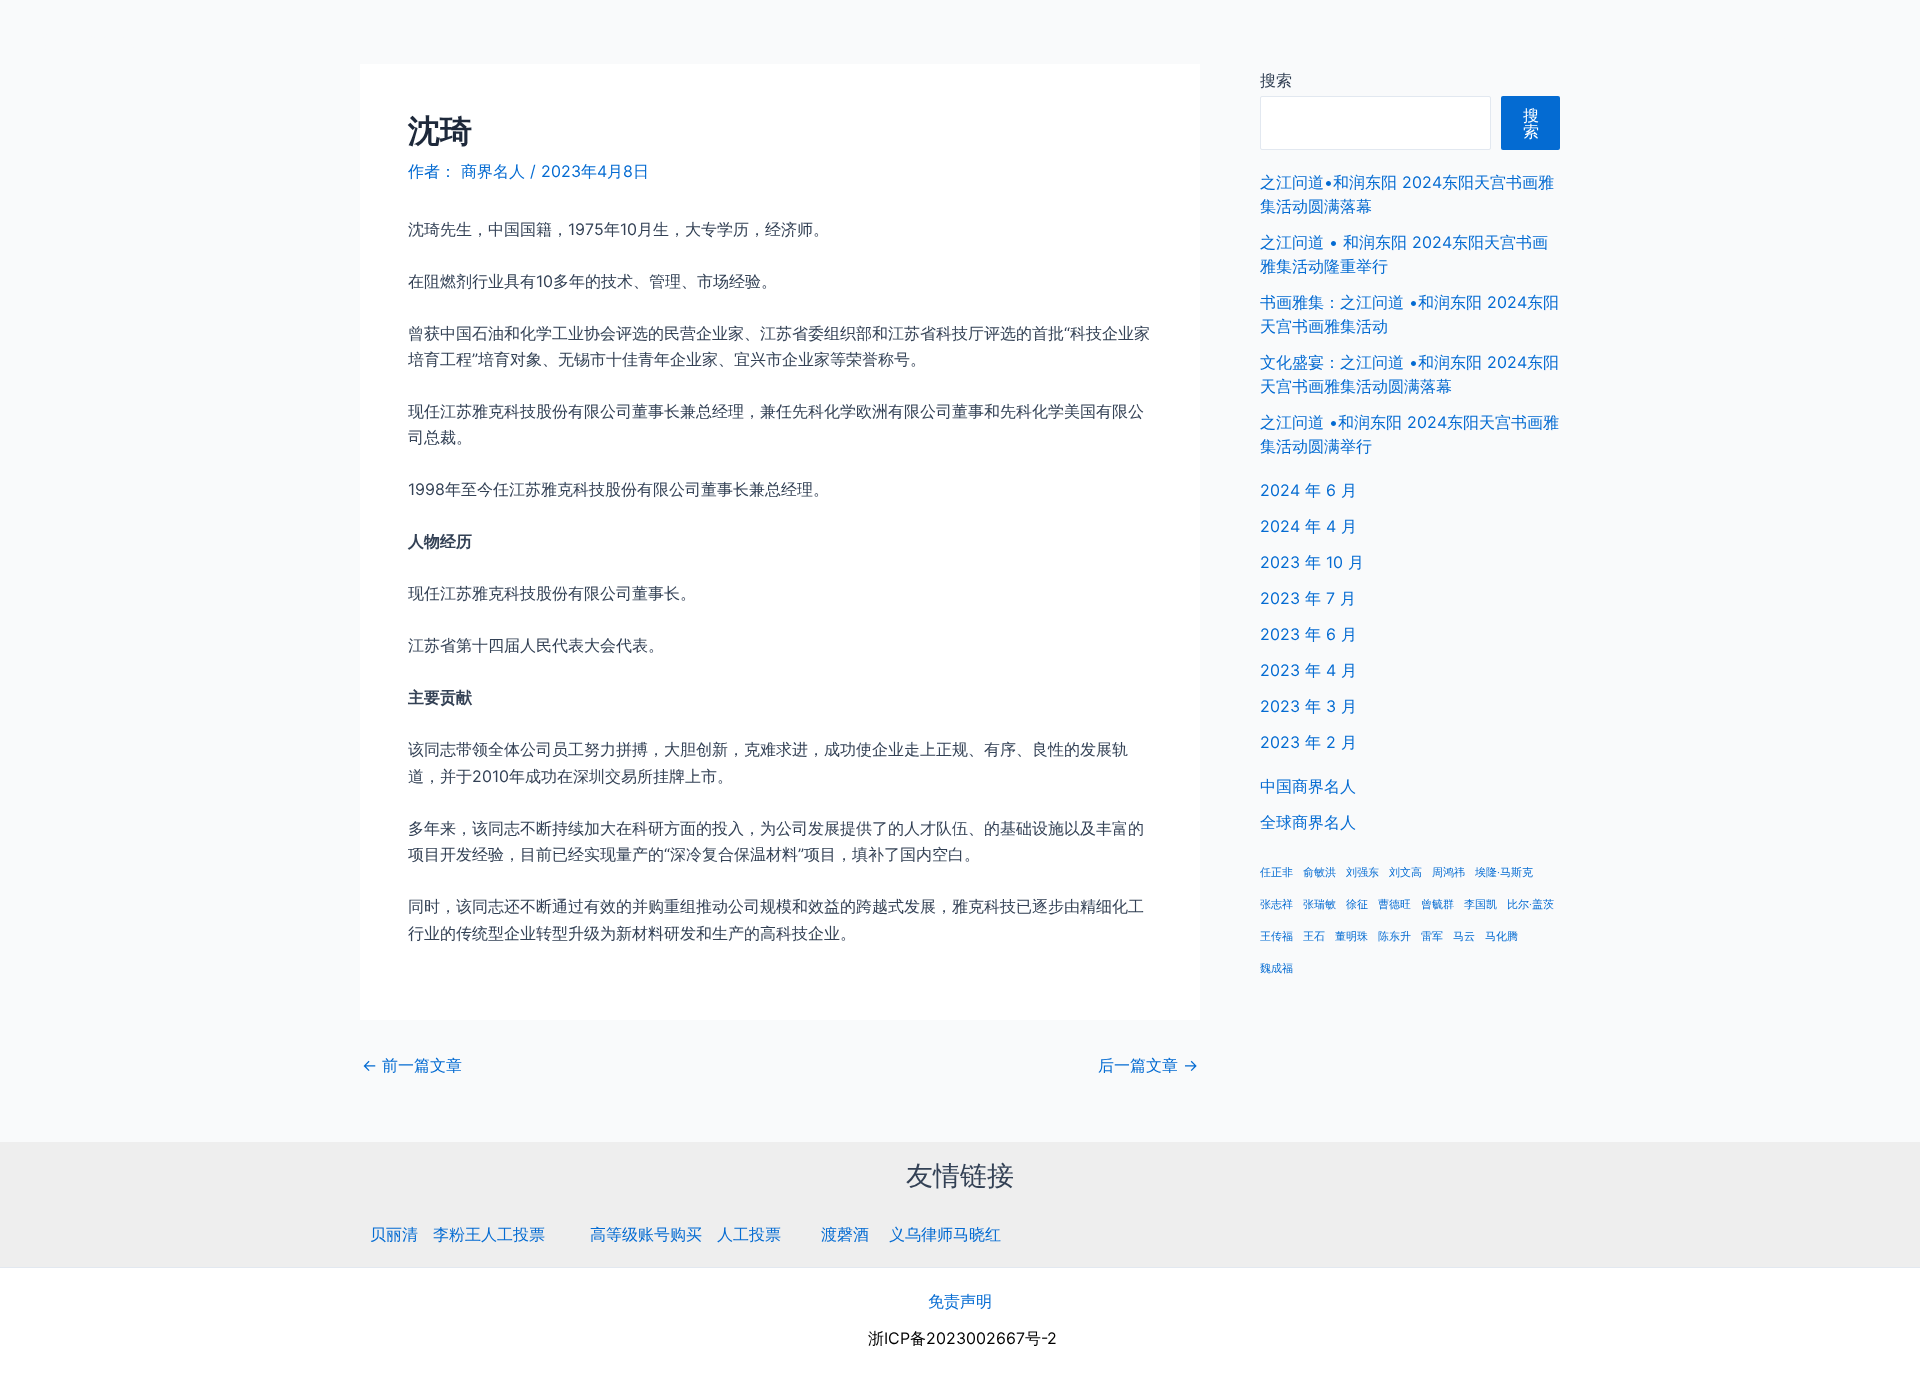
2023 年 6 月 (1308, 634)
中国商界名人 (1693, 40)
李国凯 (1480, 904)
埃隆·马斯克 (1504, 872)
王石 (1314, 936)
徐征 (1357, 904)
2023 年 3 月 (1308, 706)
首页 (1597, 40)
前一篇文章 (412, 1065)
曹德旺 (1394, 904)
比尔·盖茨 (1530, 904)
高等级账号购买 (646, 1234)
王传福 (1276, 936)
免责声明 (960, 1301)
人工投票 (749, 1234)
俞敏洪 (1319, 872)
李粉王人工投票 (489, 1234)
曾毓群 (1437, 904)
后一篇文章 (1148, 1065)
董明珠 (1351, 936)
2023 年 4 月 (1308, 670)
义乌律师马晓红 (945, 1234)
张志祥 (1276, 904)
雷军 (1432, 936)
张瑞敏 (1319, 904)
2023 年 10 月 (1312, 562)
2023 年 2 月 (1308, 742)
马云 (1464, 936)
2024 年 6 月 (1308, 490)
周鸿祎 (1448, 872)
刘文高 (1405, 872)
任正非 (1276, 872)
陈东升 (1394, 936)
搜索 (1276, 80)
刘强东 (1362, 872)
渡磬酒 (845, 1234)
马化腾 (1501, 936)
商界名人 (87, 39)
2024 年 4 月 (1308, 526)
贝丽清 (394, 1234)
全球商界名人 (1821, 40)
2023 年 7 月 (1308, 598)
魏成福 (1276, 968)
